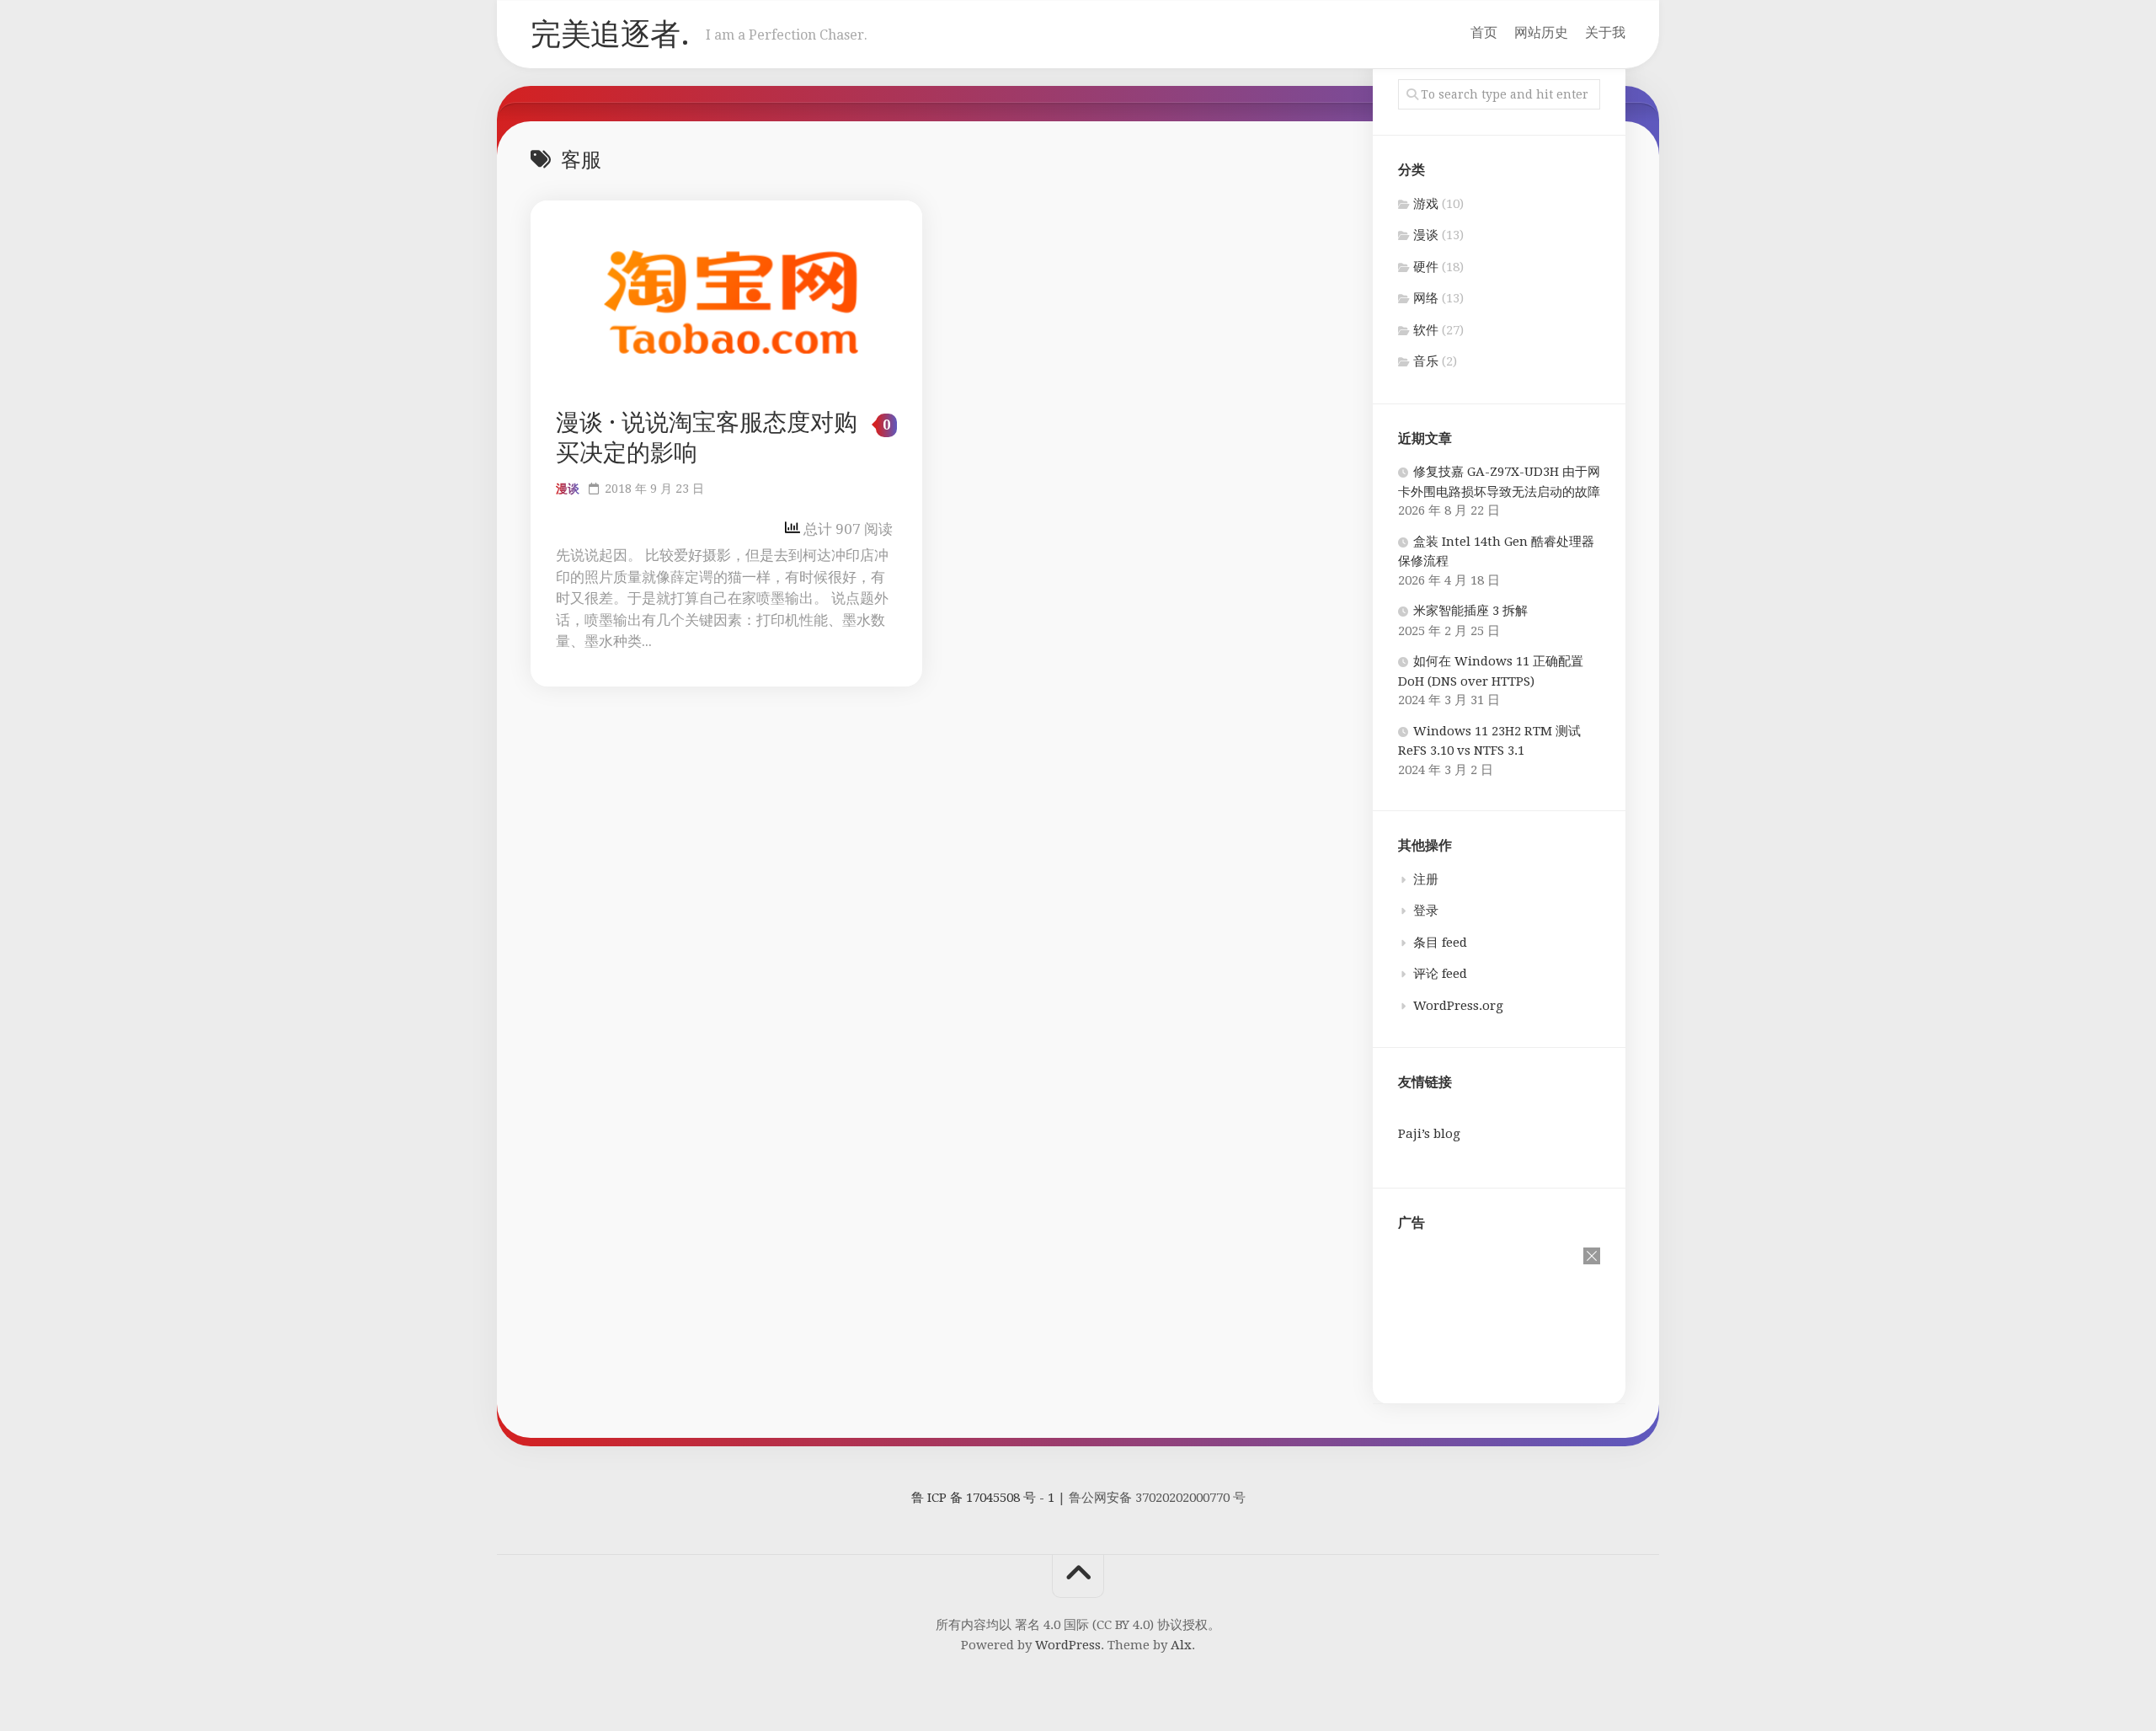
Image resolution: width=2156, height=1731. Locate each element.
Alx (1181, 1645)
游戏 (1426, 204)
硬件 (1426, 267)
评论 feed (1440, 974)
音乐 (1426, 361)
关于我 (1605, 32)
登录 (1426, 911)
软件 (1426, 330)
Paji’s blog (1429, 1134)
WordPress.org (1458, 1006)
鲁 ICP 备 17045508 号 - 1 (983, 1498)
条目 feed (1440, 943)
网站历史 (1541, 32)
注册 (1426, 879)
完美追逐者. (610, 34)
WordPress (1068, 1645)
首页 (1484, 32)
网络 (1426, 298)
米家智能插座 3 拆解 (1470, 611)
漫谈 (568, 489)
